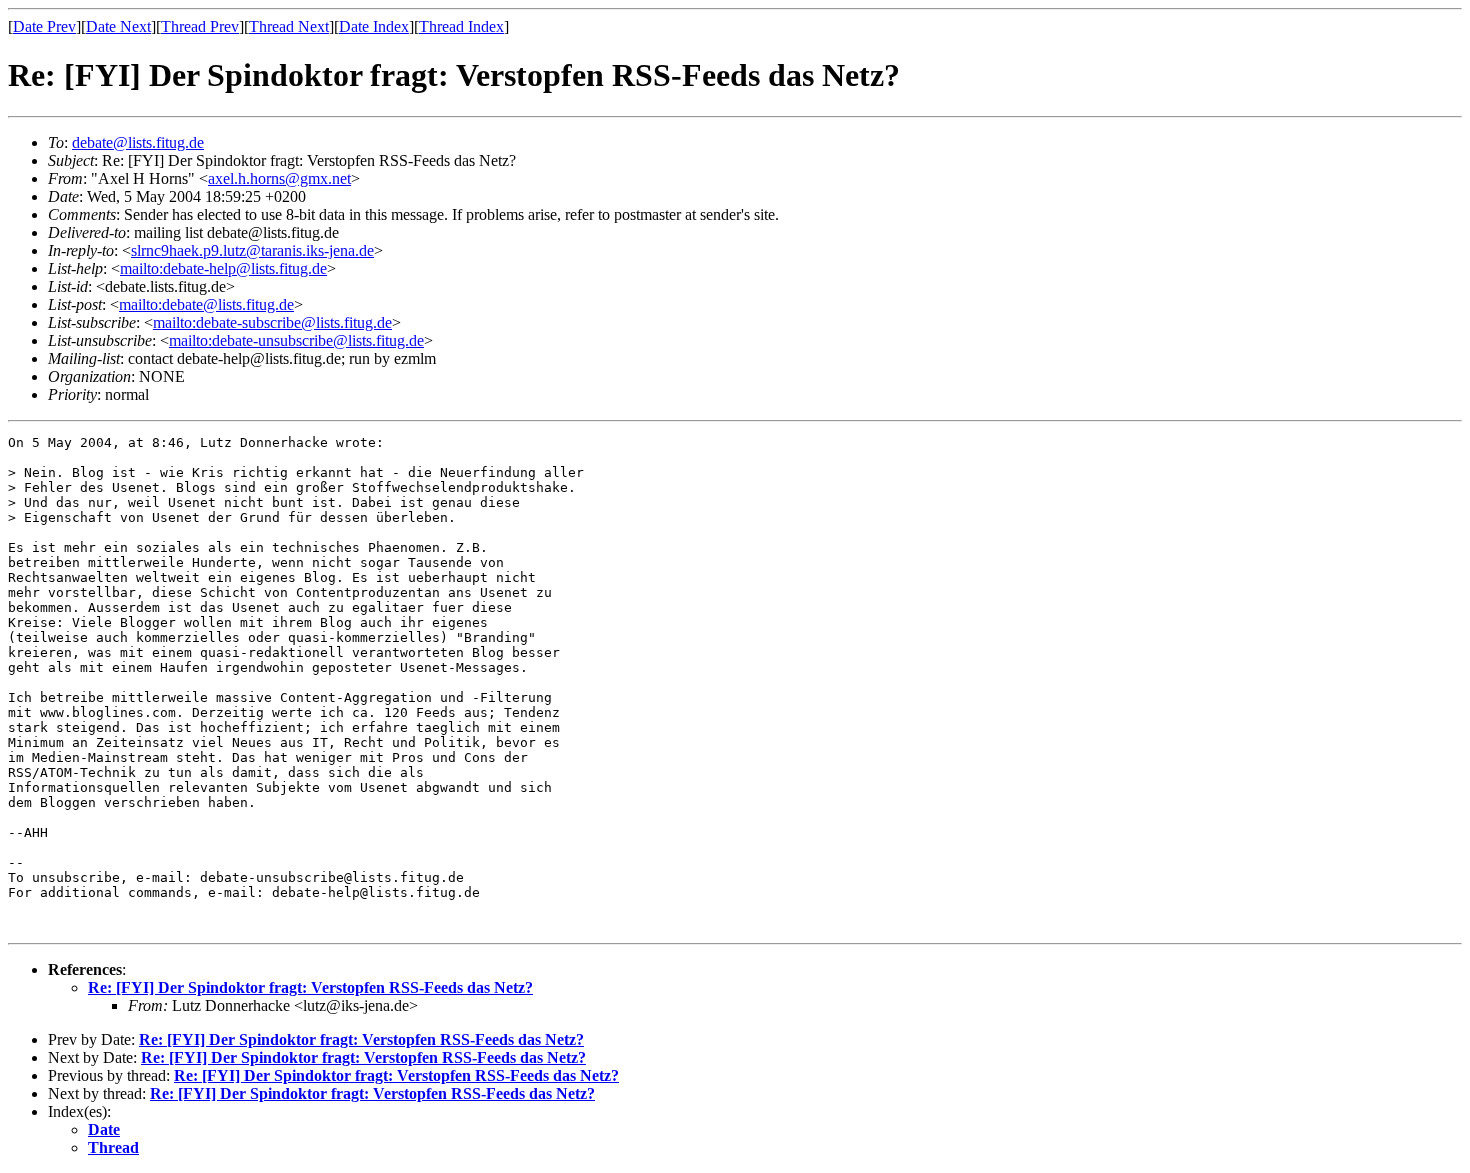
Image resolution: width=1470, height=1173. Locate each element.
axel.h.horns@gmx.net (279, 178)
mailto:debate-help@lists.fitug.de (223, 268)
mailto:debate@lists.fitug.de (206, 304)
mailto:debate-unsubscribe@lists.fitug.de (296, 340)
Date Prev (44, 26)
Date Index (374, 26)
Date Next (118, 26)
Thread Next (289, 26)
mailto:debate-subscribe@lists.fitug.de (272, 322)
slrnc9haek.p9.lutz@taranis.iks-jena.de (252, 250)
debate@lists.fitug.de (138, 142)
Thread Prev (200, 26)
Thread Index (461, 26)
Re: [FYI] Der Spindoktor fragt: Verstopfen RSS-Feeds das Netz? (310, 987)
